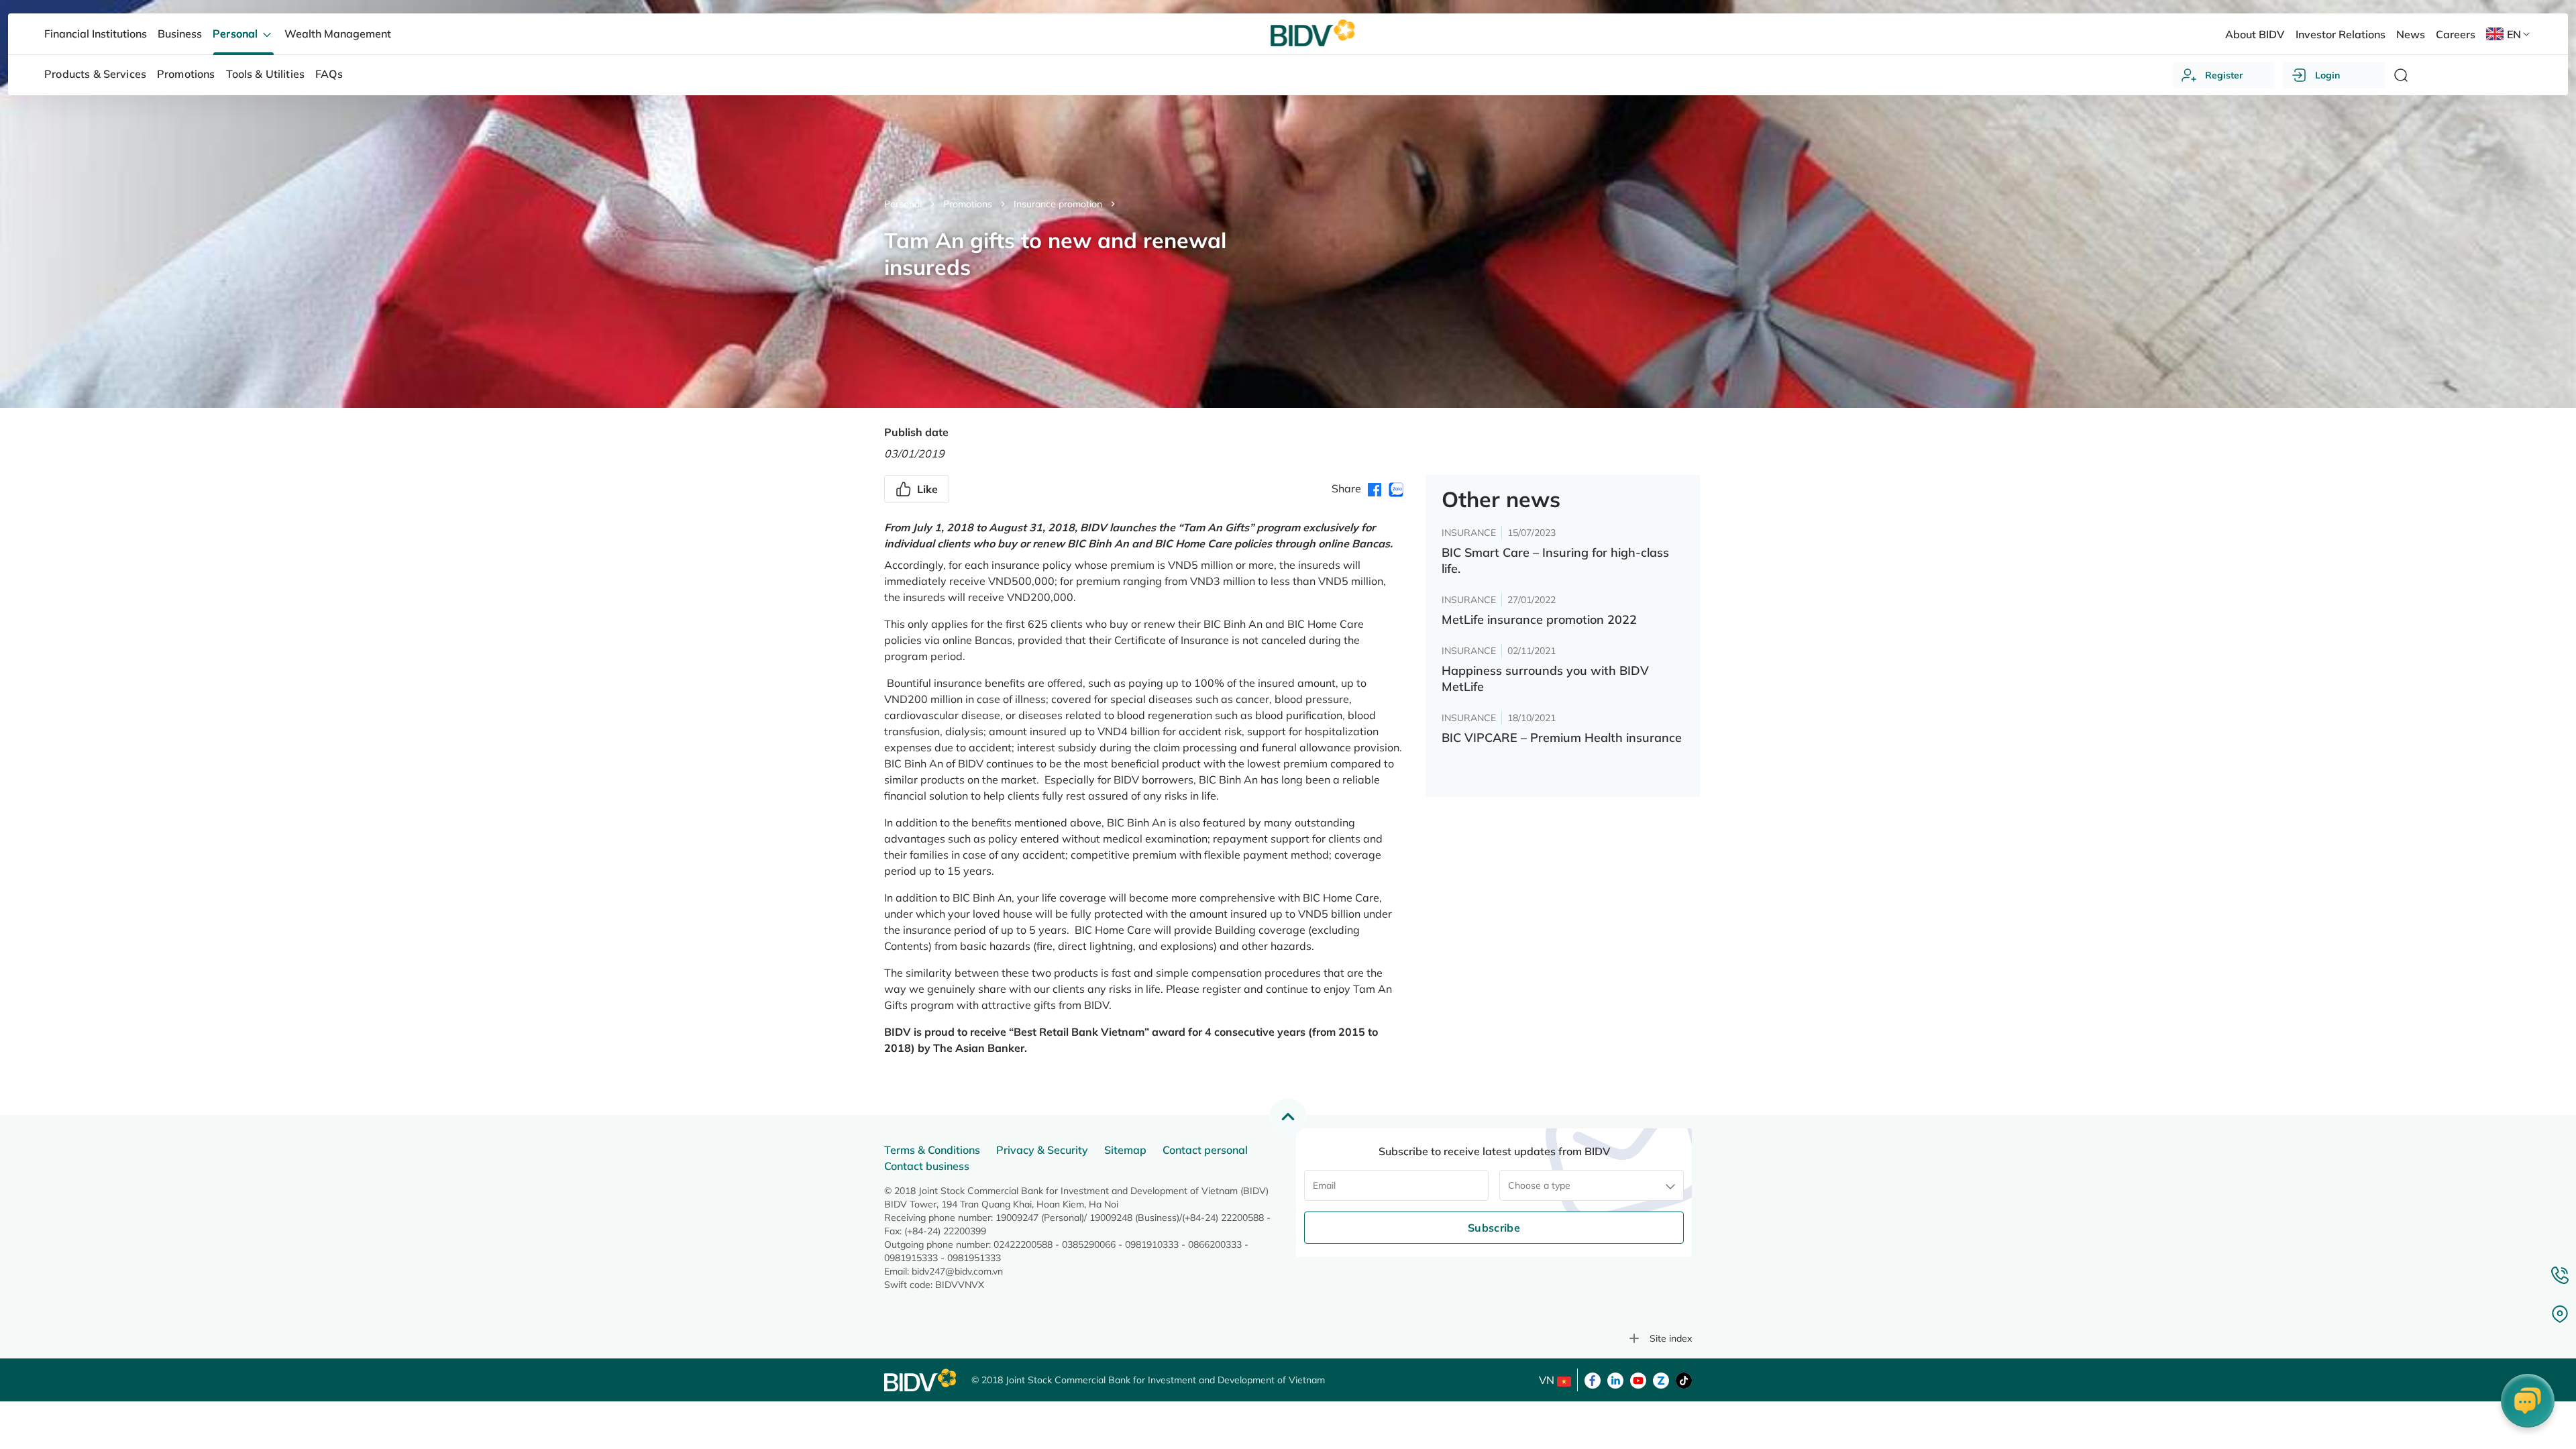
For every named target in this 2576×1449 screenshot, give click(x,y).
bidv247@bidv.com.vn (957, 1271)
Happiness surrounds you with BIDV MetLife (1545, 679)
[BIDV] (921, 1380)
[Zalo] (1661, 1379)
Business (180, 34)
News (2411, 34)
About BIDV (2255, 34)
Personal (903, 204)
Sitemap (1125, 1150)
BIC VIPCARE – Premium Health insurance (1562, 738)
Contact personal (1205, 1150)
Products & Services (95, 74)
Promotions (968, 204)
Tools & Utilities (266, 74)
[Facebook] (1593, 1379)
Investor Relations (2341, 34)
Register (2224, 75)
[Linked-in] (1615, 1379)
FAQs (329, 74)
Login (2327, 75)
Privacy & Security (1042, 1150)
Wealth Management (338, 34)
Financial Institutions (96, 34)
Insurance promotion (1058, 204)
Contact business (927, 1166)
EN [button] (2514, 34)
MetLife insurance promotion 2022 (1539, 620)
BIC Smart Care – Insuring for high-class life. (1555, 560)
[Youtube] (1638, 1379)
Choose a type (1539, 1185)
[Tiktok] (1684, 1379)
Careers (2456, 34)
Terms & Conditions (932, 1150)
